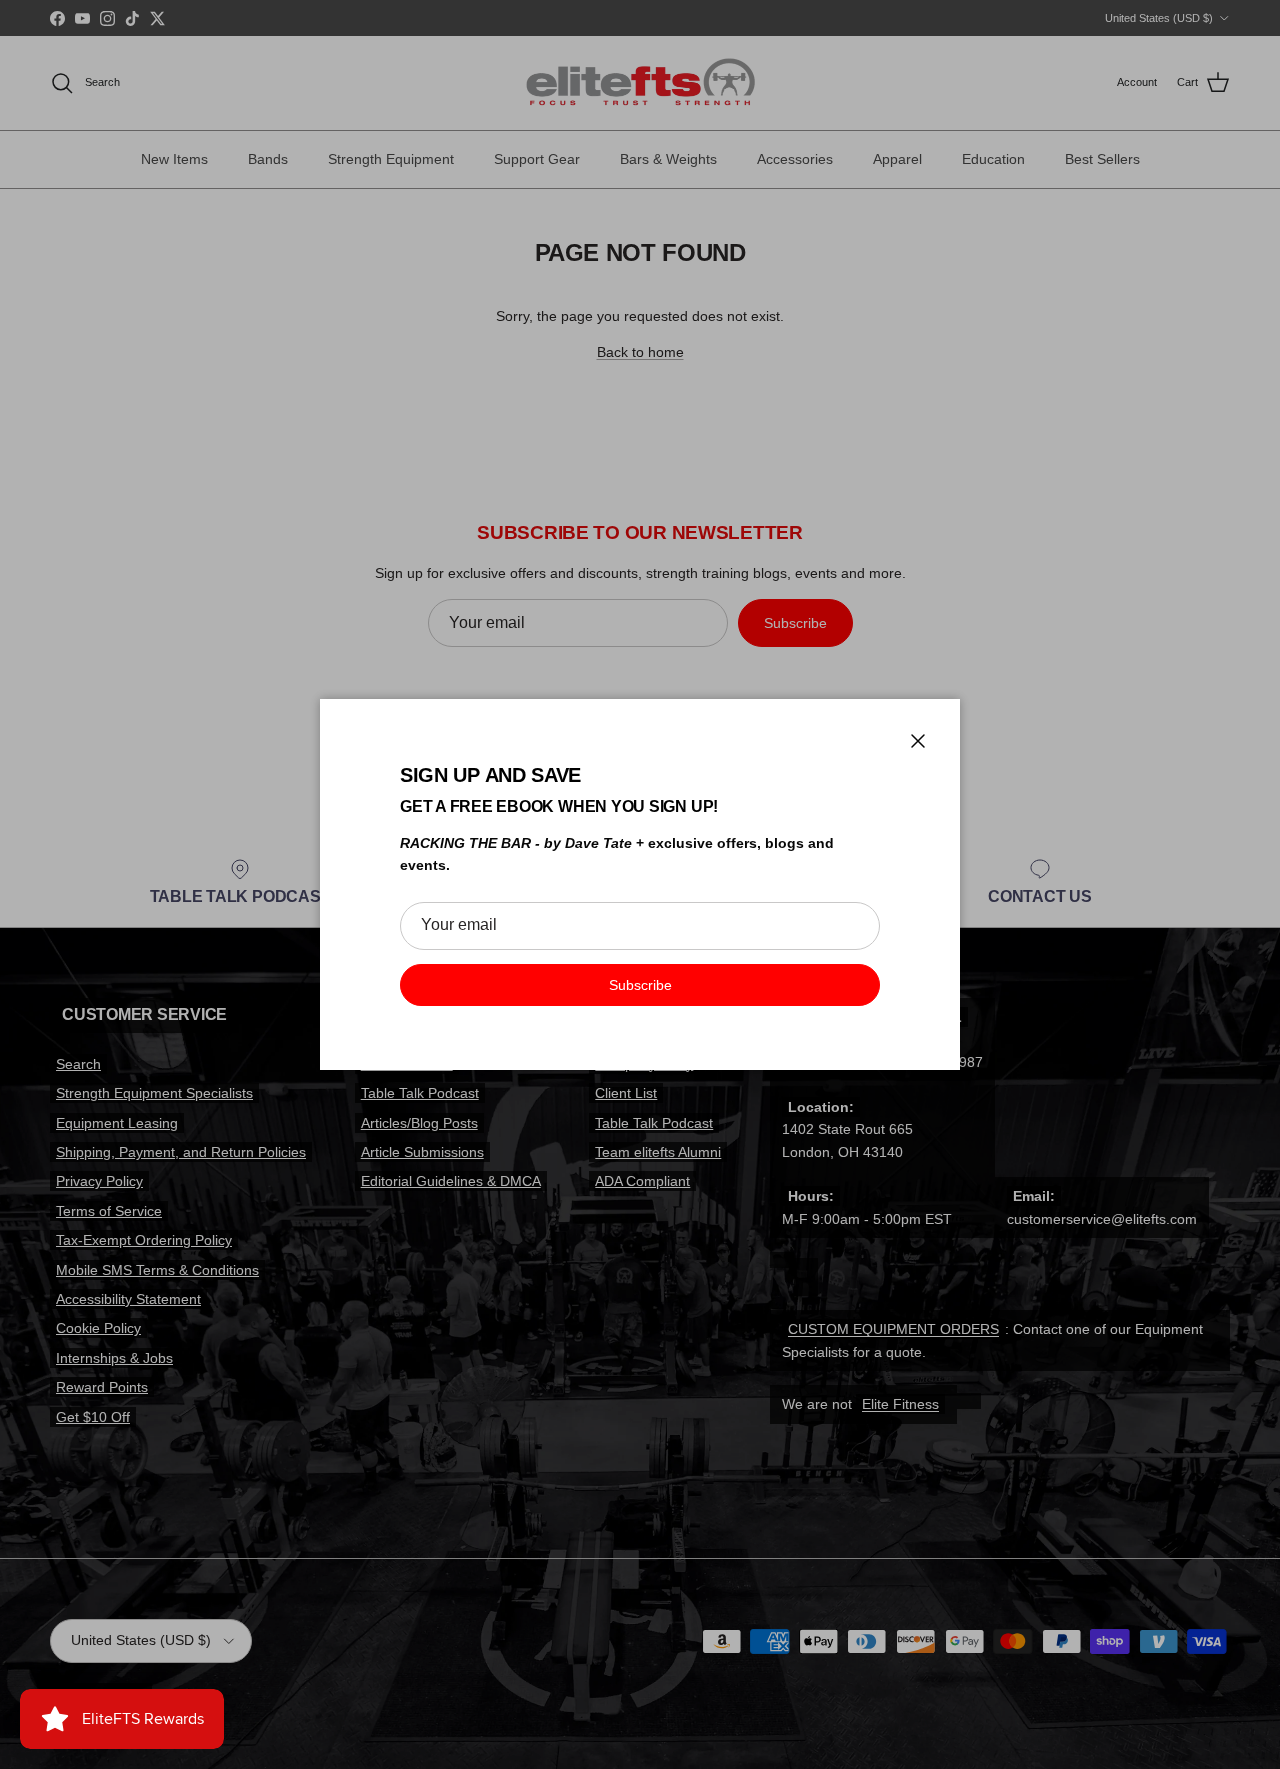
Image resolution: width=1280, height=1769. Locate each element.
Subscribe (640, 985)
